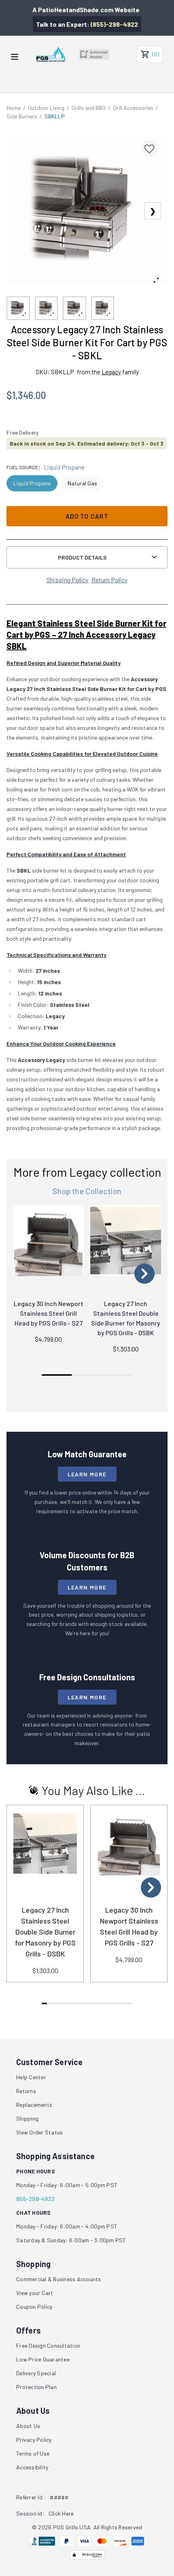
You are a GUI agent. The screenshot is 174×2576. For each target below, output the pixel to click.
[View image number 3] (74, 308)
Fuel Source (22, 467)
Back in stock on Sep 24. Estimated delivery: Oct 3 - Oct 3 (87, 443)
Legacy (111, 372)
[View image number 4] (103, 308)
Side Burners (22, 116)
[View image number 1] (18, 308)
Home (14, 108)
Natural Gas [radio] (82, 483)
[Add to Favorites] (149, 148)
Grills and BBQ (89, 108)
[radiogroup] (87, 483)
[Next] (144, 1274)
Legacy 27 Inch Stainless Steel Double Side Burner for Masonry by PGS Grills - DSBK (45, 1932)
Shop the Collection (87, 1191)
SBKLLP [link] (55, 116)
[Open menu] (15, 57)
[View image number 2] (47, 308)
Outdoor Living (46, 108)
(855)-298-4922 (114, 24)
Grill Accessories (133, 108)
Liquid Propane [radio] (32, 483)
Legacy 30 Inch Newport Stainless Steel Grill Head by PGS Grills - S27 (49, 1313)
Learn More (87, 1474)
